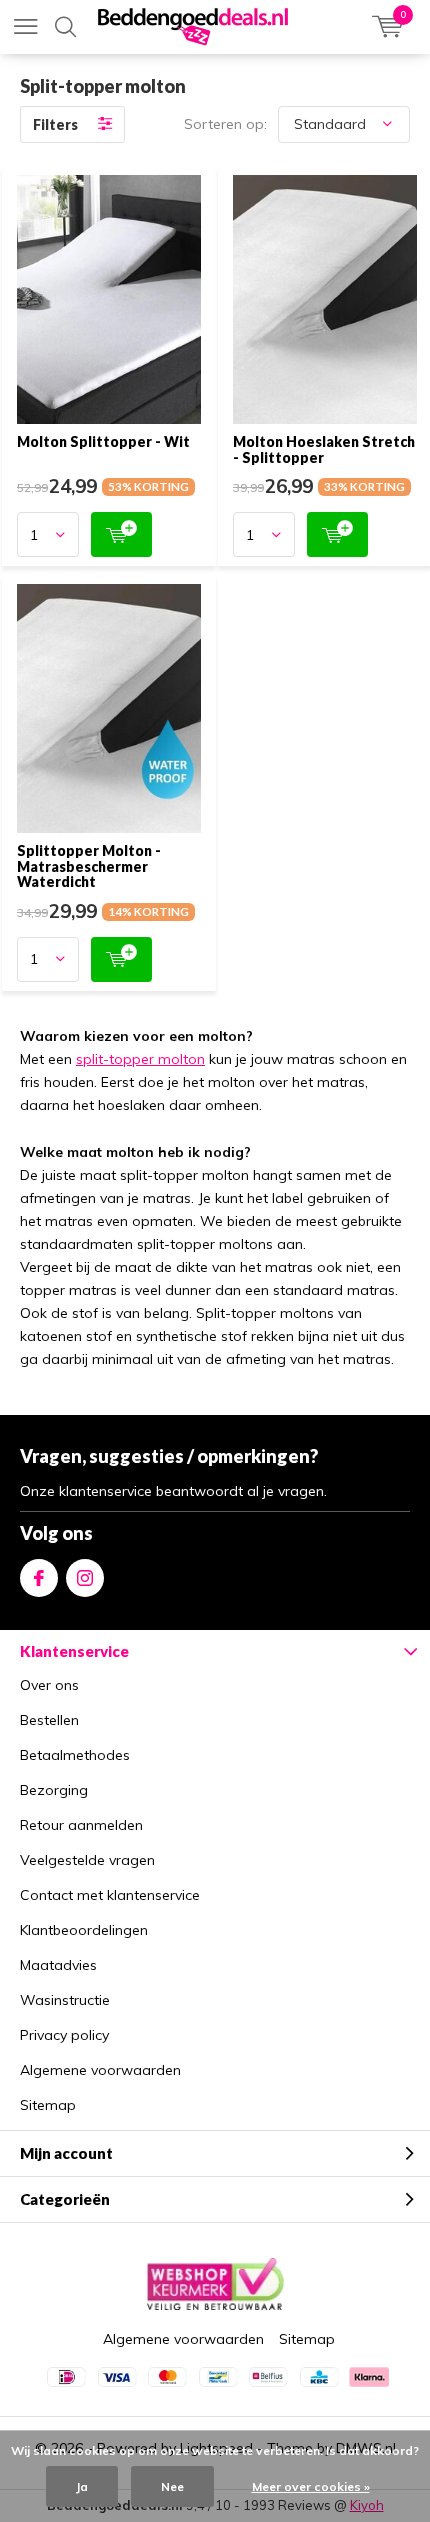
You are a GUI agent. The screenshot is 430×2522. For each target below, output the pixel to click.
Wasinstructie (65, 2000)
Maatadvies (58, 1965)
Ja (82, 2486)
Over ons (49, 1685)
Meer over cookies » (311, 2486)
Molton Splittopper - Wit (103, 441)
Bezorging (54, 1790)
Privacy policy (64, 2035)
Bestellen (49, 1720)
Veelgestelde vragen (87, 1860)
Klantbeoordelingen (84, 1930)
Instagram (85, 1578)
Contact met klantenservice (110, 1895)
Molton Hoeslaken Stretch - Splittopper (324, 449)
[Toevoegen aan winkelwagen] (121, 534)
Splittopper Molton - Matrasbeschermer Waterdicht (89, 866)
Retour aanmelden (81, 1825)
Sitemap (48, 2105)
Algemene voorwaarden (100, 2070)
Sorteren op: (225, 124)
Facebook (39, 1578)
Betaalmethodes (75, 1755)
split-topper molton (140, 1059)
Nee (172, 2486)
